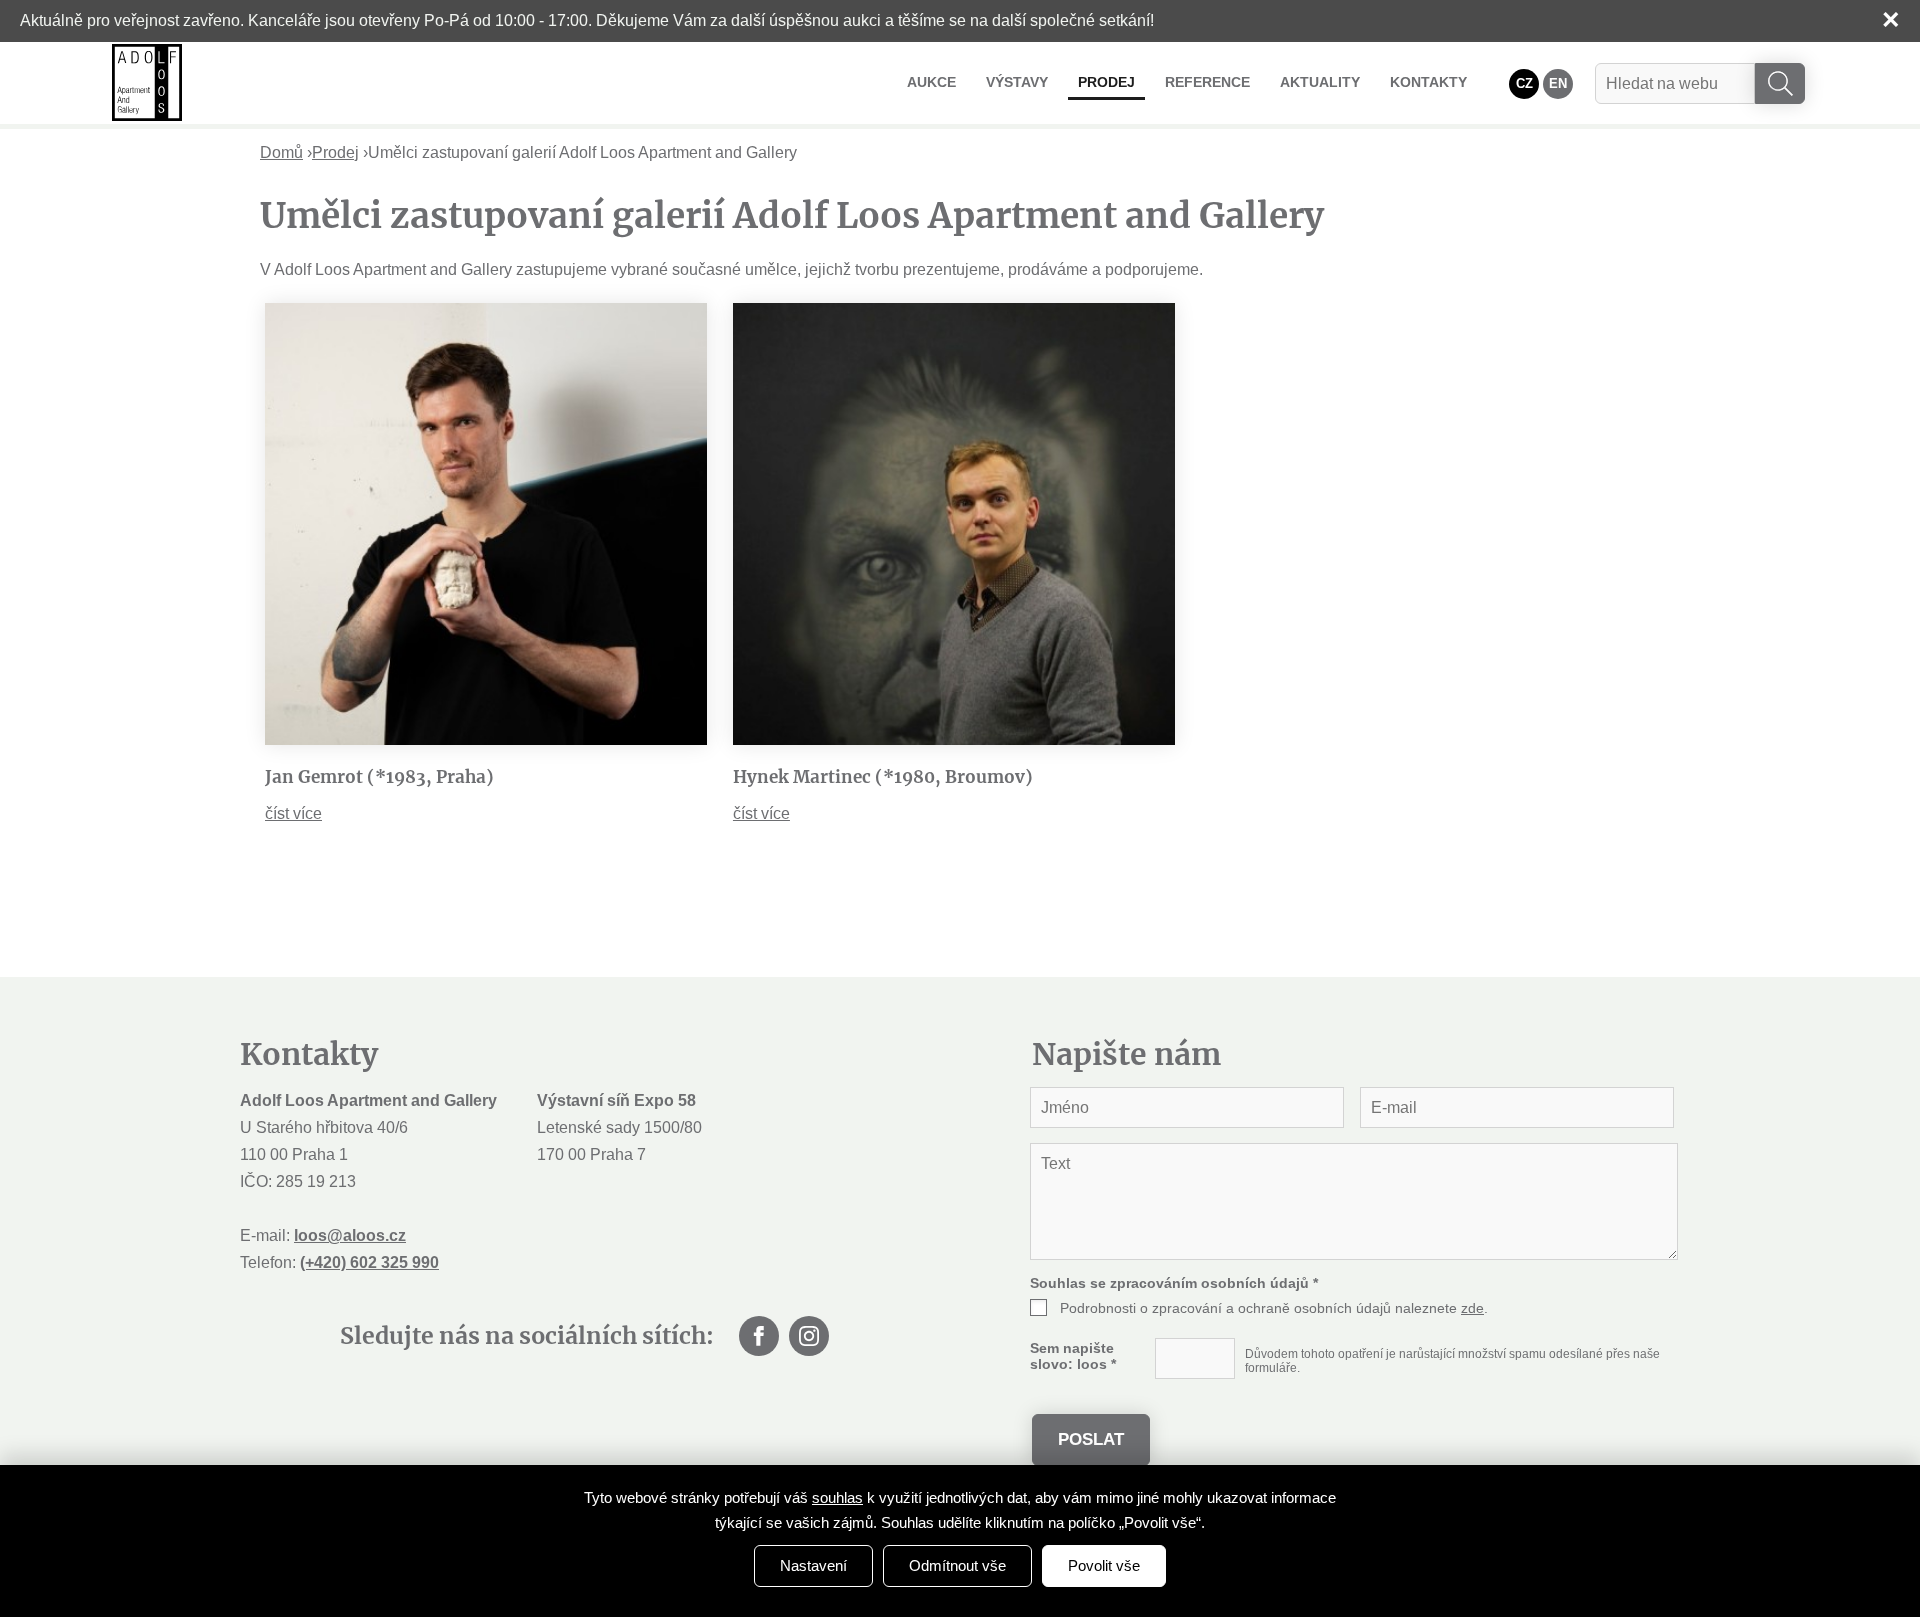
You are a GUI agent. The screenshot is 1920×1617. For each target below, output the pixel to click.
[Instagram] (809, 1336)
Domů (281, 152)
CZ (1524, 83)
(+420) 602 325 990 (369, 1262)
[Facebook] (759, 1336)
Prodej (1106, 82)
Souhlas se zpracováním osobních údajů (1174, 1283)
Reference (1207, 82)
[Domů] (147, 82)
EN (1558, 83)
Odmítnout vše (957, 1565)
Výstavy (1017, 82)
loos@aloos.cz (350, 1235)
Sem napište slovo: (1073, 1356)
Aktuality (1320, 82)
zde (1472, 1308)
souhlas (837, 1497)
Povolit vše (1104, 1565)
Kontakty (1428, 82)
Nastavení (813, 1565)
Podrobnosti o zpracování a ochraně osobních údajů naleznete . (1274, 1308)
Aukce (931, 82)
